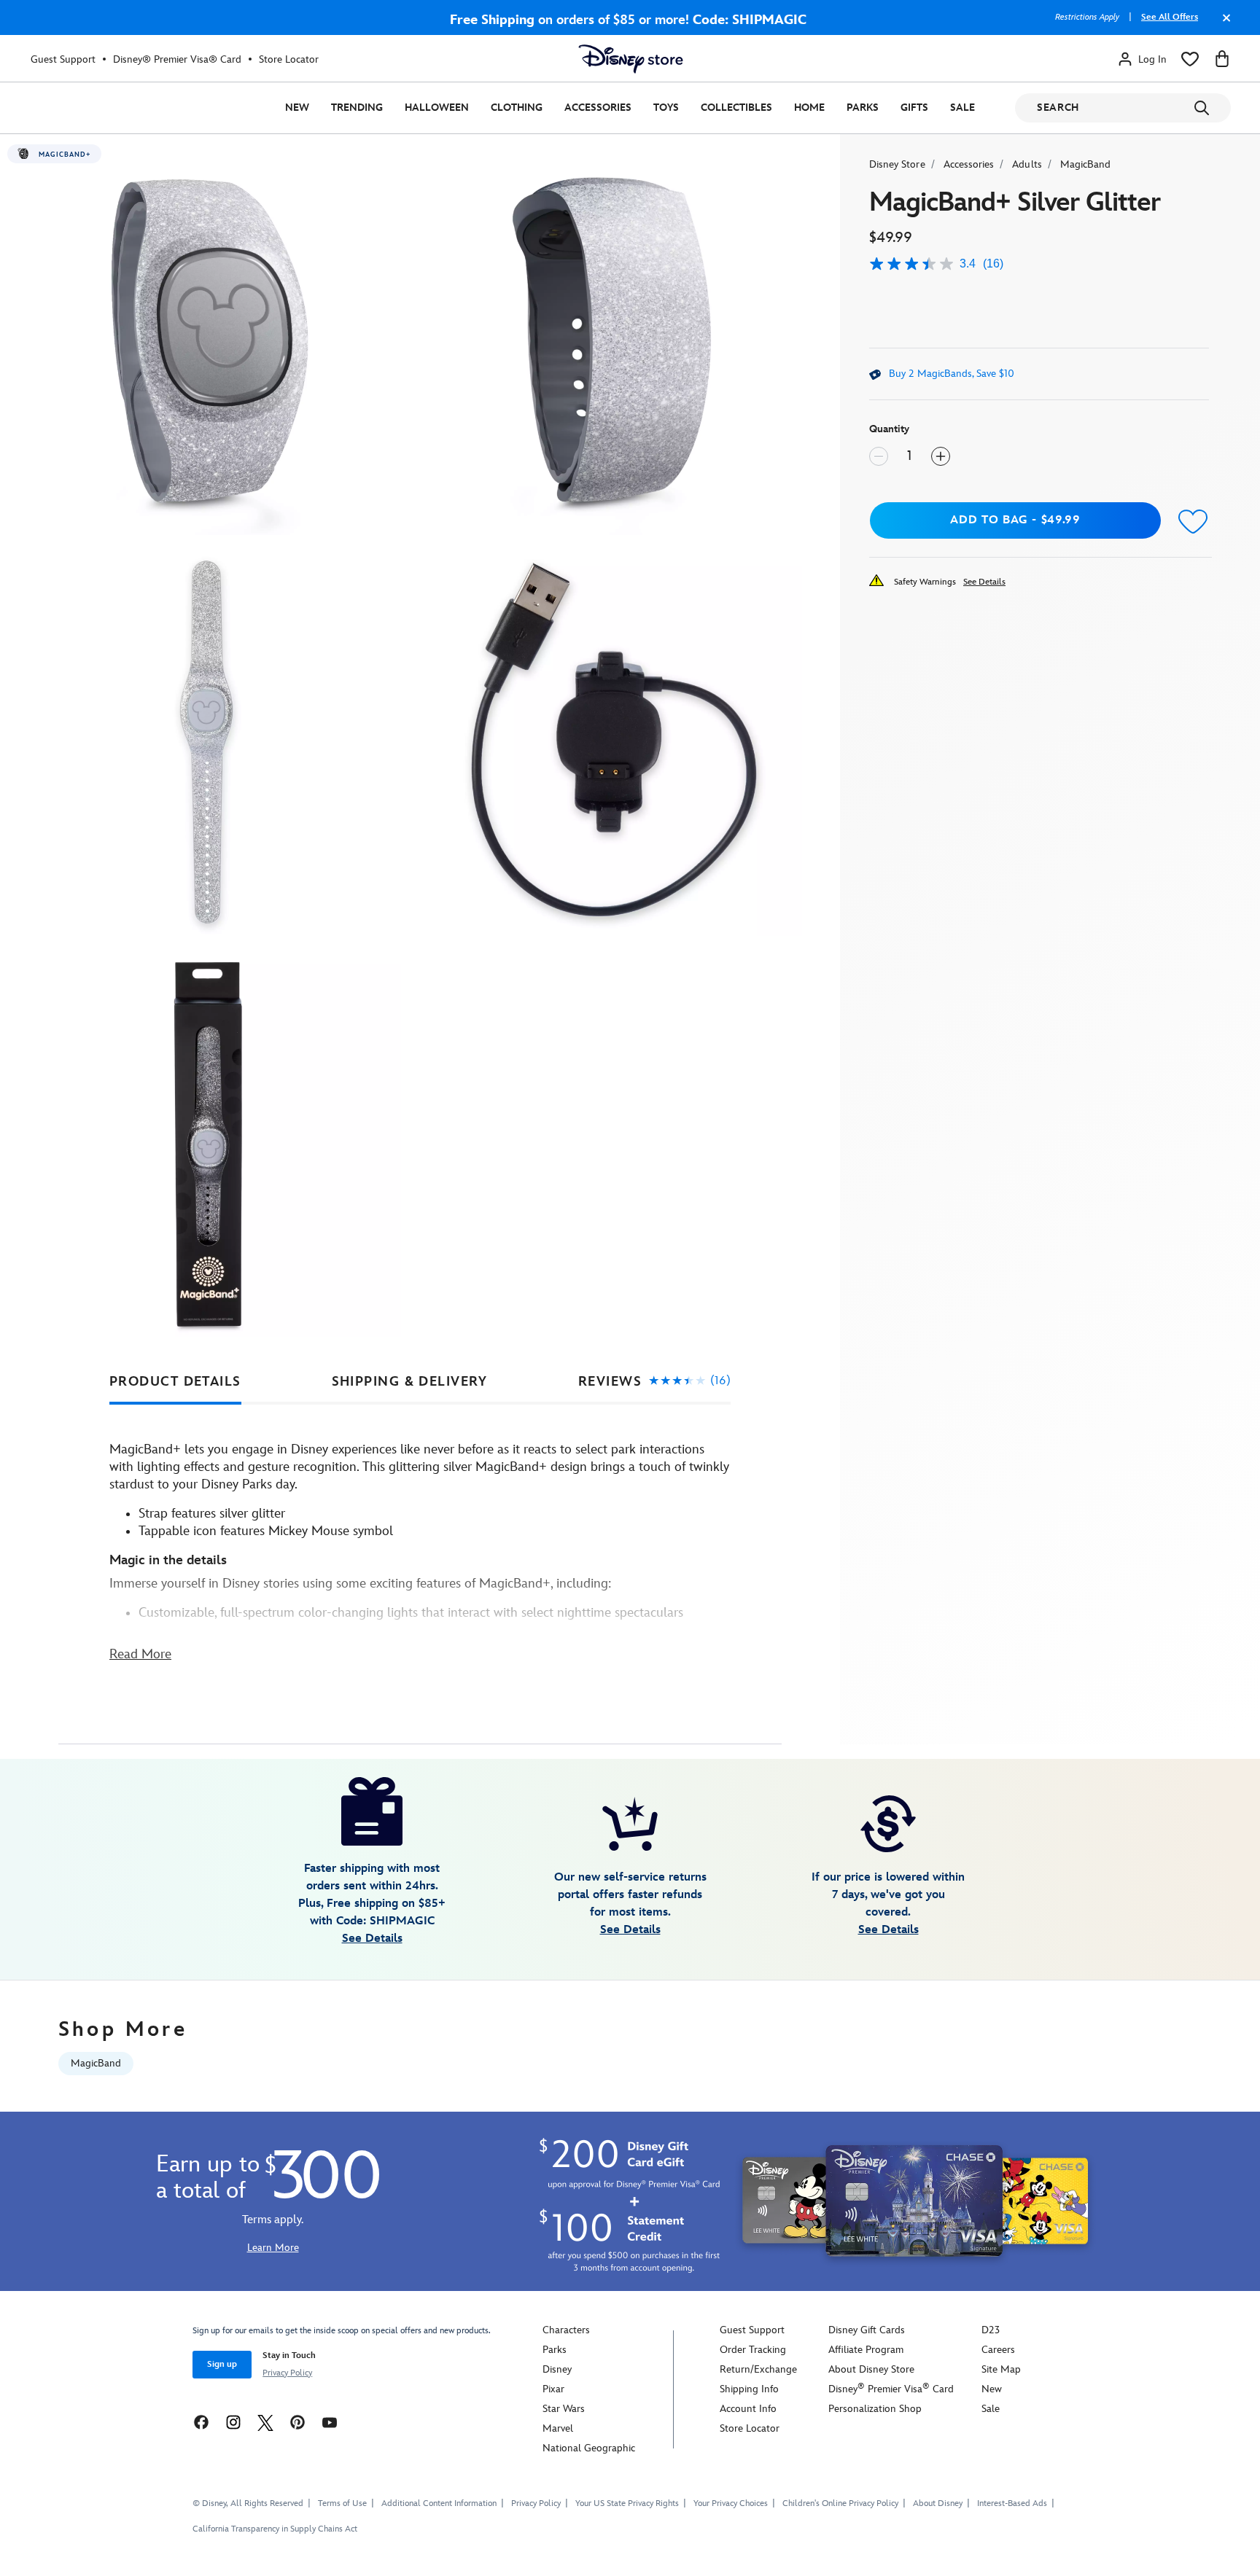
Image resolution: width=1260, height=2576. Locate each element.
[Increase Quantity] (941, 456)
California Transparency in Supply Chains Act (275, 2529)
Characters (566, 2330)
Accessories (598, 108)
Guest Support (63, 59)
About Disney (938, 2503)
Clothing (517, 108)
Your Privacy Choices (731, 2504)
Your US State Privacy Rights (627, 2503)
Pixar (553, 2389)
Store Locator (289, 59)
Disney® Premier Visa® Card (177, 59)
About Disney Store (871, 2369)
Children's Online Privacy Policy (840, 2503)
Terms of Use (342, 2503)
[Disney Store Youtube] (330, 2422)
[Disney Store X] (265, 2422)
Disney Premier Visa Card (891, 2389)
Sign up (222, 2364)
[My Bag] (1222, 59)
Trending (357, 108)
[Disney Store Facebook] (201, 2422)
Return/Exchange (758, 2369)
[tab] (175, 1382)
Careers (998, 2350)
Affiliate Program (866, 2350)
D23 (991, 2330)
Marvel (558, 2428)
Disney (557, 2369)
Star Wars (564, 2409)
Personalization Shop (875, 2409)
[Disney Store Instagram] (233, 2422)
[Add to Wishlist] (1194, 522)
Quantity (889, 429)
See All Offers (1170, 17)
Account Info (748, 2409)
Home (809, 108)
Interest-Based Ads (1012, 2503)
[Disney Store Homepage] (631, 59)
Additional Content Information (439, 2503)
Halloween (437, 108)
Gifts (914, 108)
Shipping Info (749, 2389)
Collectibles (736, 108)
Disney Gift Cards (867, 2330)
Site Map (1001, 2369)
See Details (984, 582)
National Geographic (589, 2448)
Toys (666, 108)
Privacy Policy (287, 2373)
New (297, 108)
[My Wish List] (1190, 59)
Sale (962, 108)
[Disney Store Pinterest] (297, 2422)
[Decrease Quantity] (879, 456)
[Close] (1223, 25)
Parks (863, 108)
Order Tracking (753, 2350)
